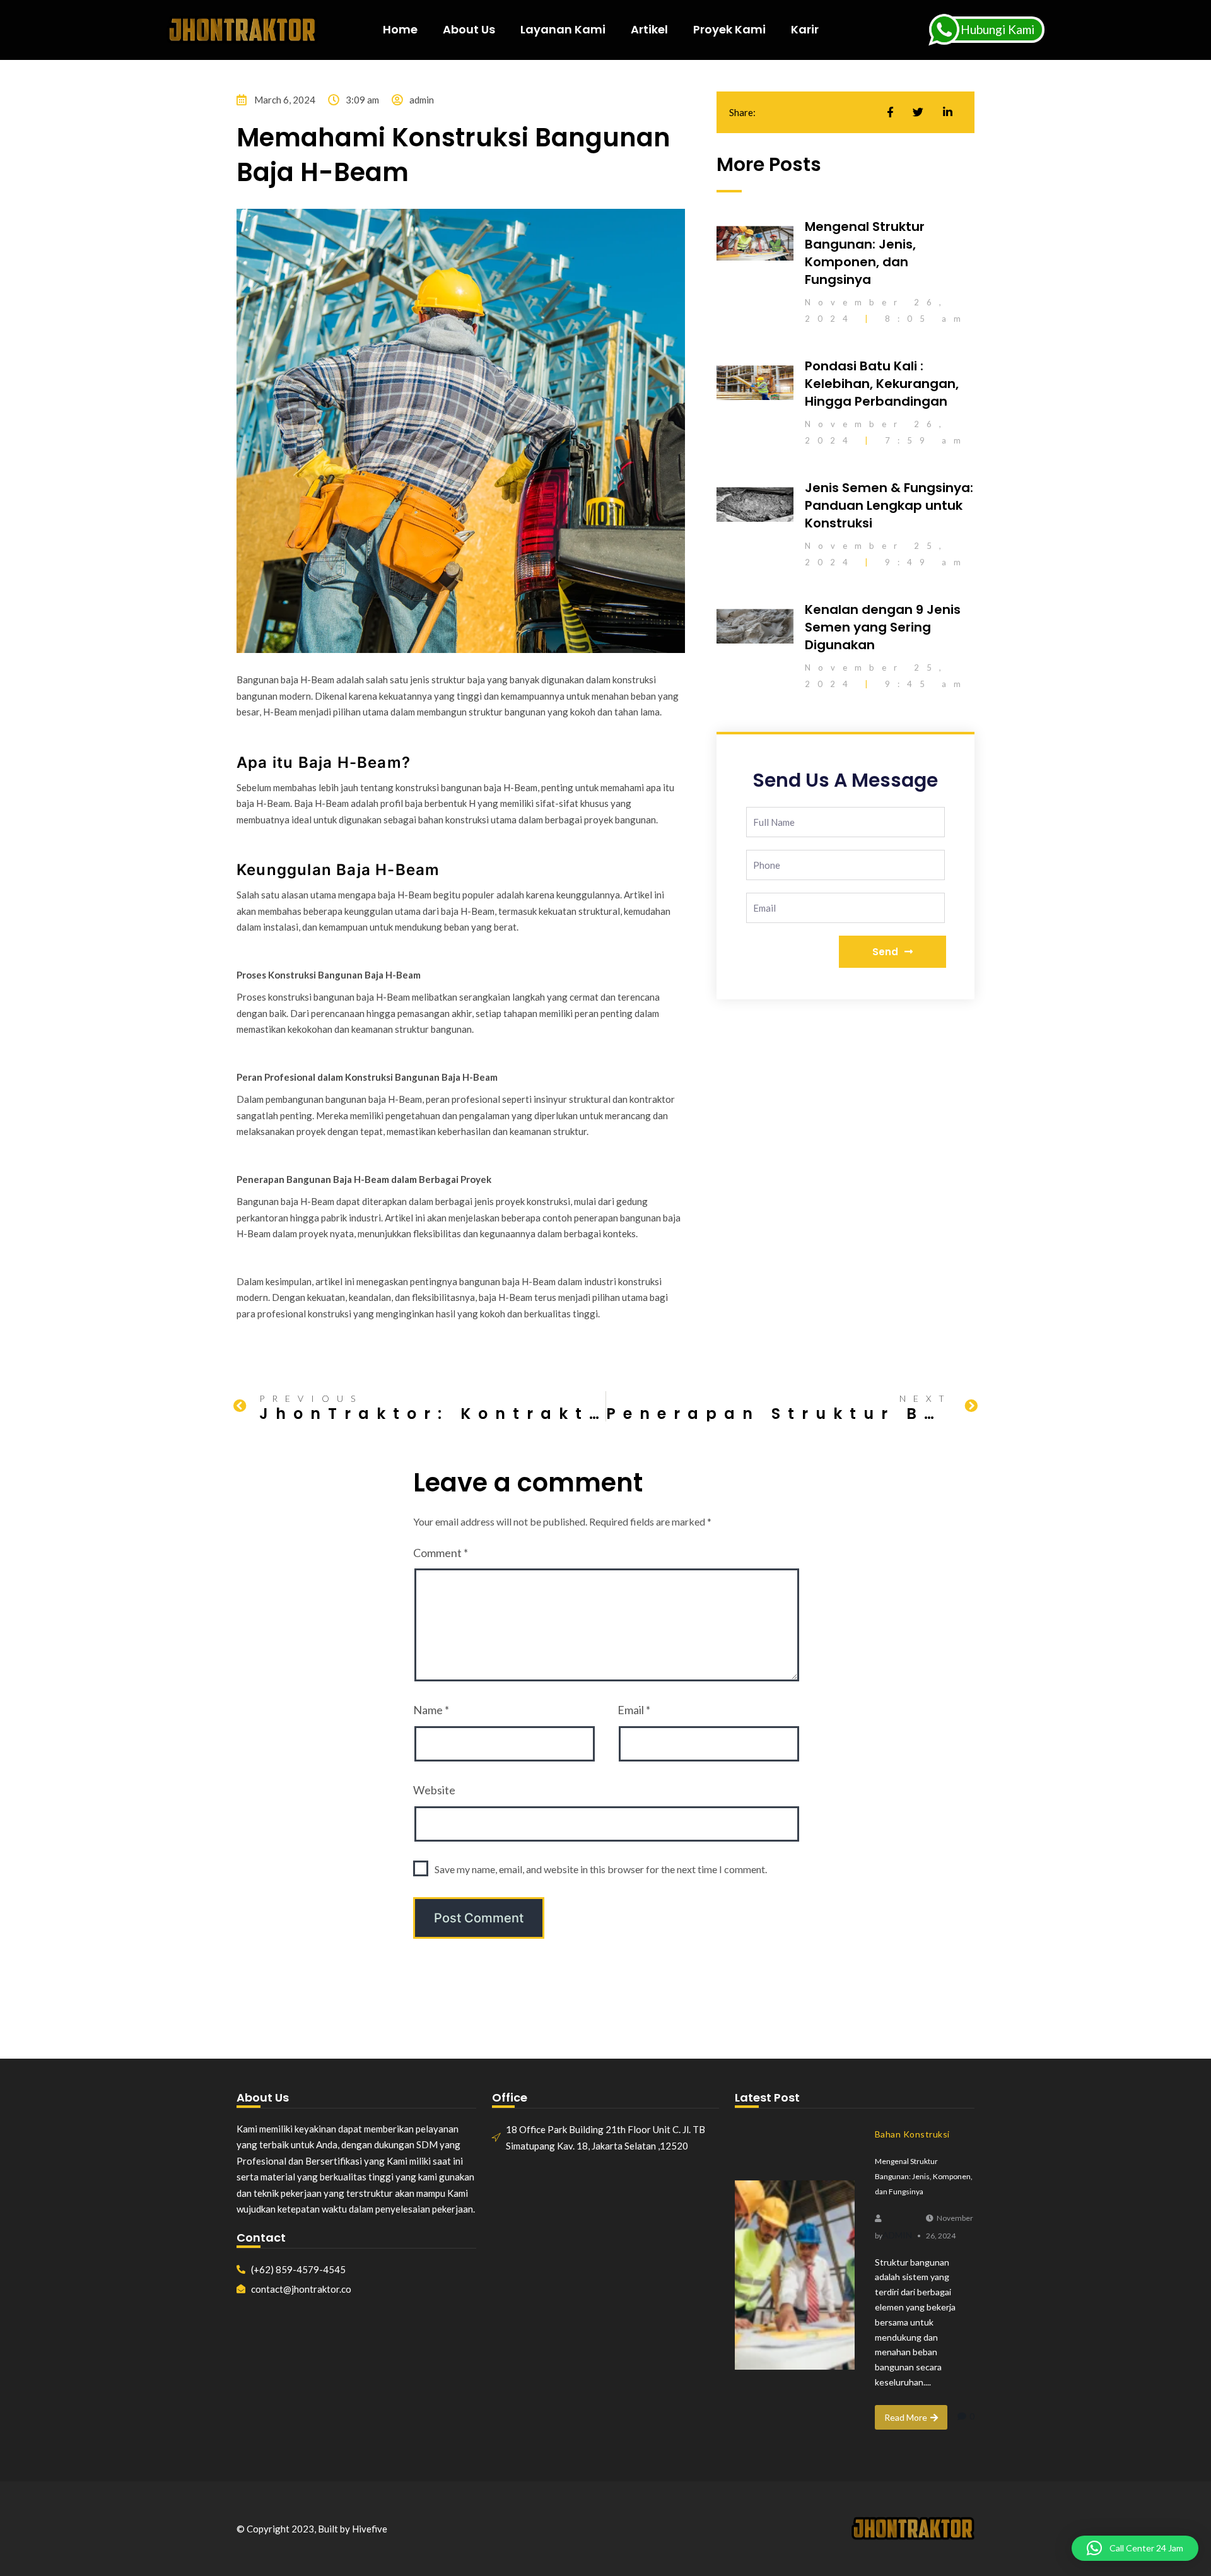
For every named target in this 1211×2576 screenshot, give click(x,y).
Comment (441, 1553)
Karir (805, 29)
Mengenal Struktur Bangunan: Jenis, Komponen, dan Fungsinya (865, 253)
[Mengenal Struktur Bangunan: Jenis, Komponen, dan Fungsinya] (795, 2275)
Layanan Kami (563, 29)
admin (897, 2235)
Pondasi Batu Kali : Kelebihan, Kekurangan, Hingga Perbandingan (882, 384)
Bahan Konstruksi (912, 2134)
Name (431, 1710)
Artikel (649, 29)
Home (400, 29)
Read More (906, 2417)
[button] (1135, 2548)
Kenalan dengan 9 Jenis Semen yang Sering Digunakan (883, 627)
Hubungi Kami (997, 29)
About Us (469, 29)
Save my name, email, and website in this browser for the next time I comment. (601, 1869)
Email (634, 1710)
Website (434, 1790)
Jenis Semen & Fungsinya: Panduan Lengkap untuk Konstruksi (889, 505)
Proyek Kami (729, 29)
